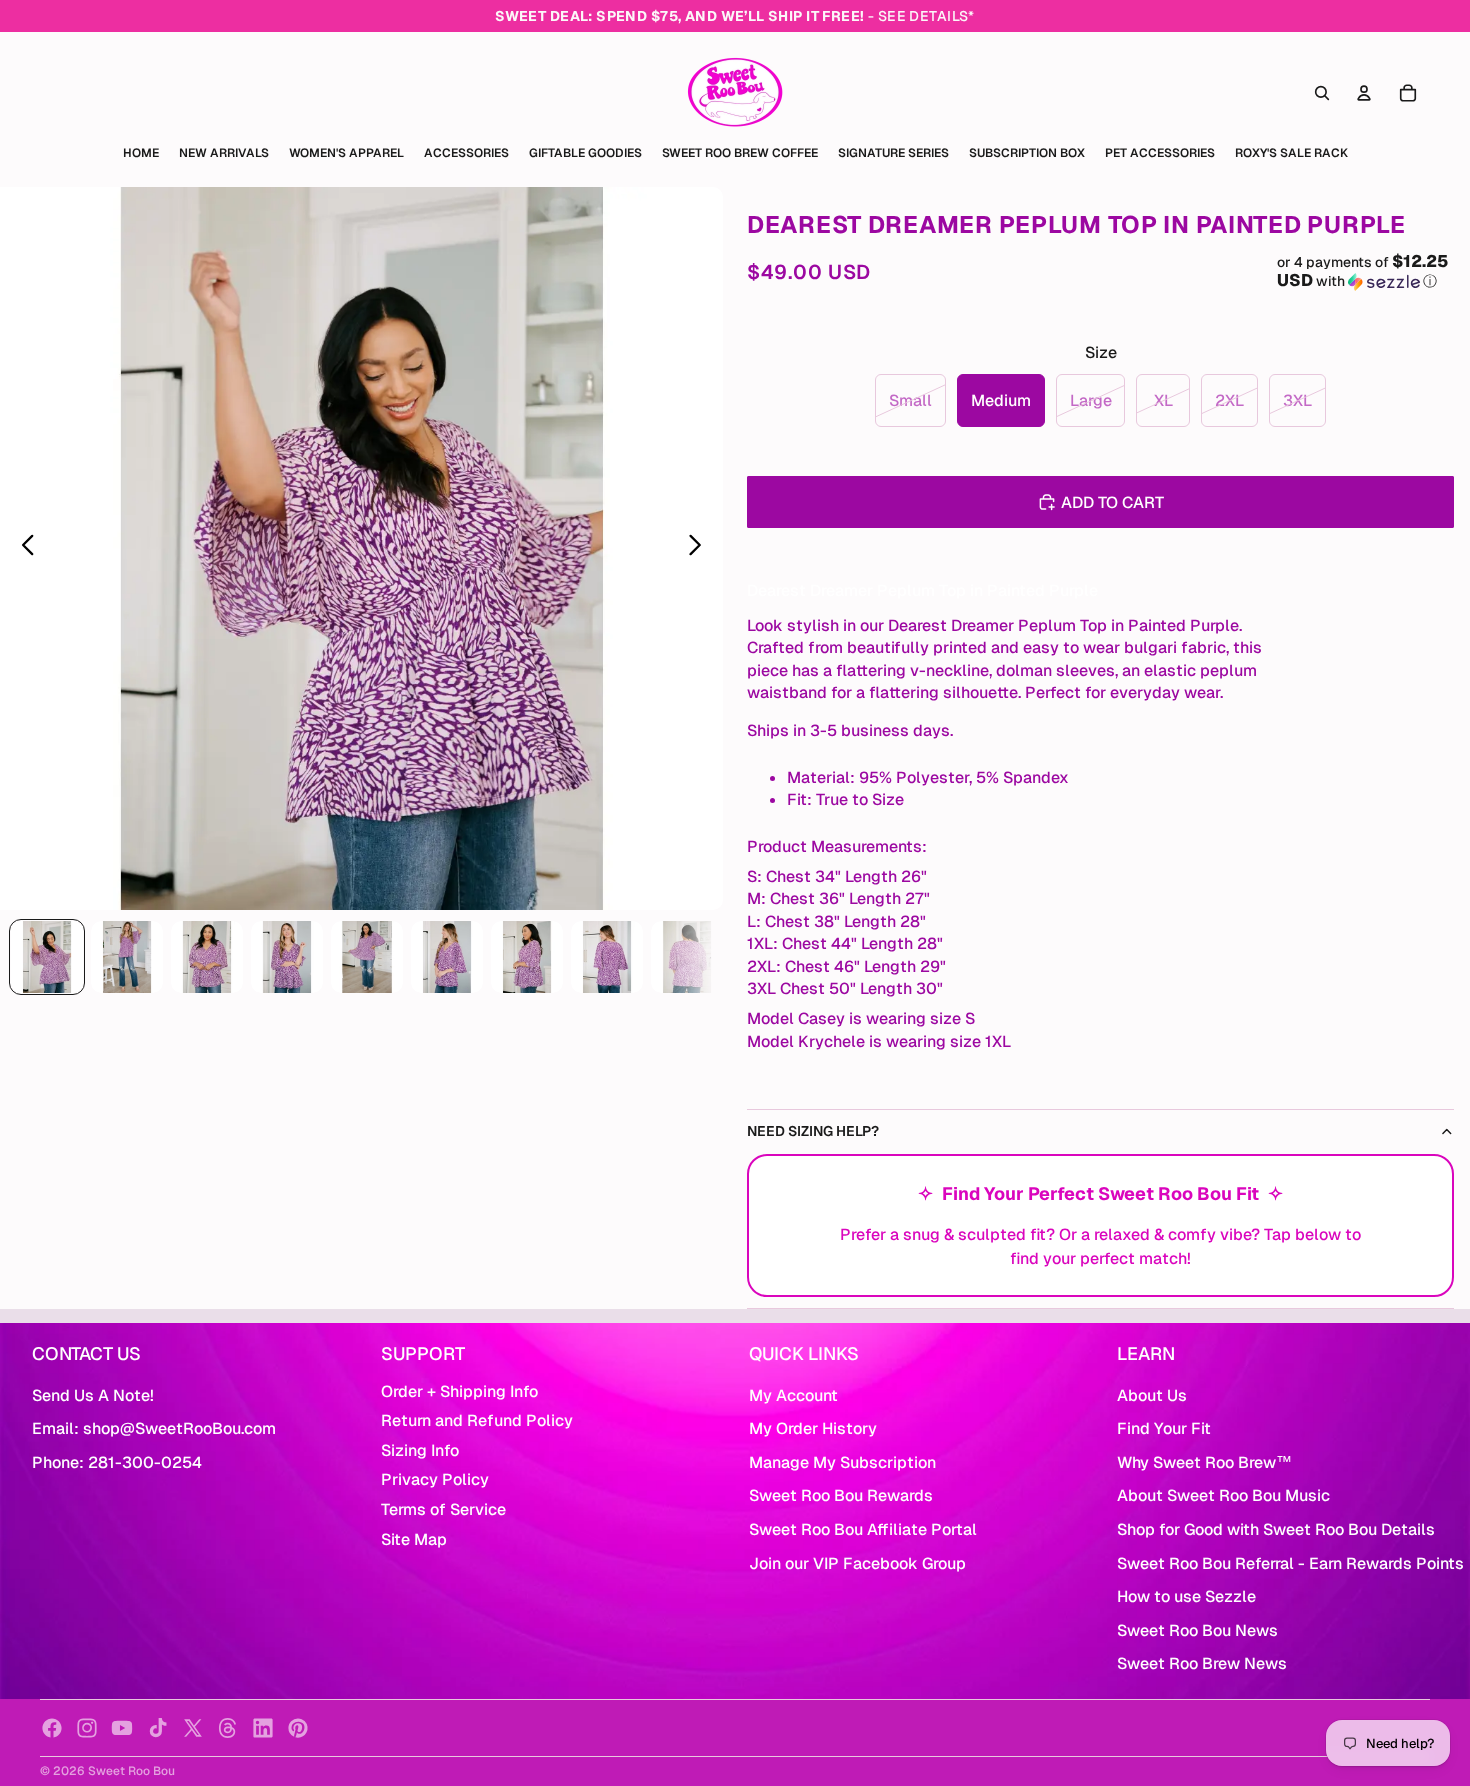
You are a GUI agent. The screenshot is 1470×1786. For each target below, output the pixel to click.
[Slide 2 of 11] (127, 957)
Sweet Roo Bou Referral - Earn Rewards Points (1290, 1563)
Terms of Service (443, 1509)
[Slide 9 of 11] (687, 957)
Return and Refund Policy (477, 1420)
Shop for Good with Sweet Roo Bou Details (1276, 1529)
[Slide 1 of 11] (47, 957)
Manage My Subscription (842, 1462)
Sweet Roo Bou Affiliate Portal (863, 1529)
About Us (1152, 1395)
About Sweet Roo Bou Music (1223, 1495)
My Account (793, 1395)
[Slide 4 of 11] (287, 957)
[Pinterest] (298, 1728)
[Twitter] (193, 1728)
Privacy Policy (435, 1479)
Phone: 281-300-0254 (117, 1462)
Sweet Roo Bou (131, 1771)
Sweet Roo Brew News (1202, 1663)
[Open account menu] (1364, 93)
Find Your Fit (1164, 1428)
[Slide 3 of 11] (207, 957)
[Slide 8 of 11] (607, 957)
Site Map (414, 1539)
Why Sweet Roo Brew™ (1204, 1462)
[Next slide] (700, 549)
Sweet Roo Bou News (1197, 1630)
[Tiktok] (158, 1728)
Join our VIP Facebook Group (857, 1563)
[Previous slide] (22, 549)
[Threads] (228, 1728)
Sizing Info (420, 1450)
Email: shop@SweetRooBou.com (154, 1428)
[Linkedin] (263, 1728)
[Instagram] (87, 1728)
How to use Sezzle (1186, 1596)
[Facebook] (52, 1728)
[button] (1366, 271)
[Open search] (1322, 93)
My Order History (813, 1428)
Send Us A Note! (93, 1395)
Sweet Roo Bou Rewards (841, 1495)
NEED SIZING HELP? (813, 1131)
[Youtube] (122, 1728)
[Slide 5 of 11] (367, 957)
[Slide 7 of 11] (527, 957)
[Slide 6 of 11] (447, 957)
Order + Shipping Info (459, 1391)
